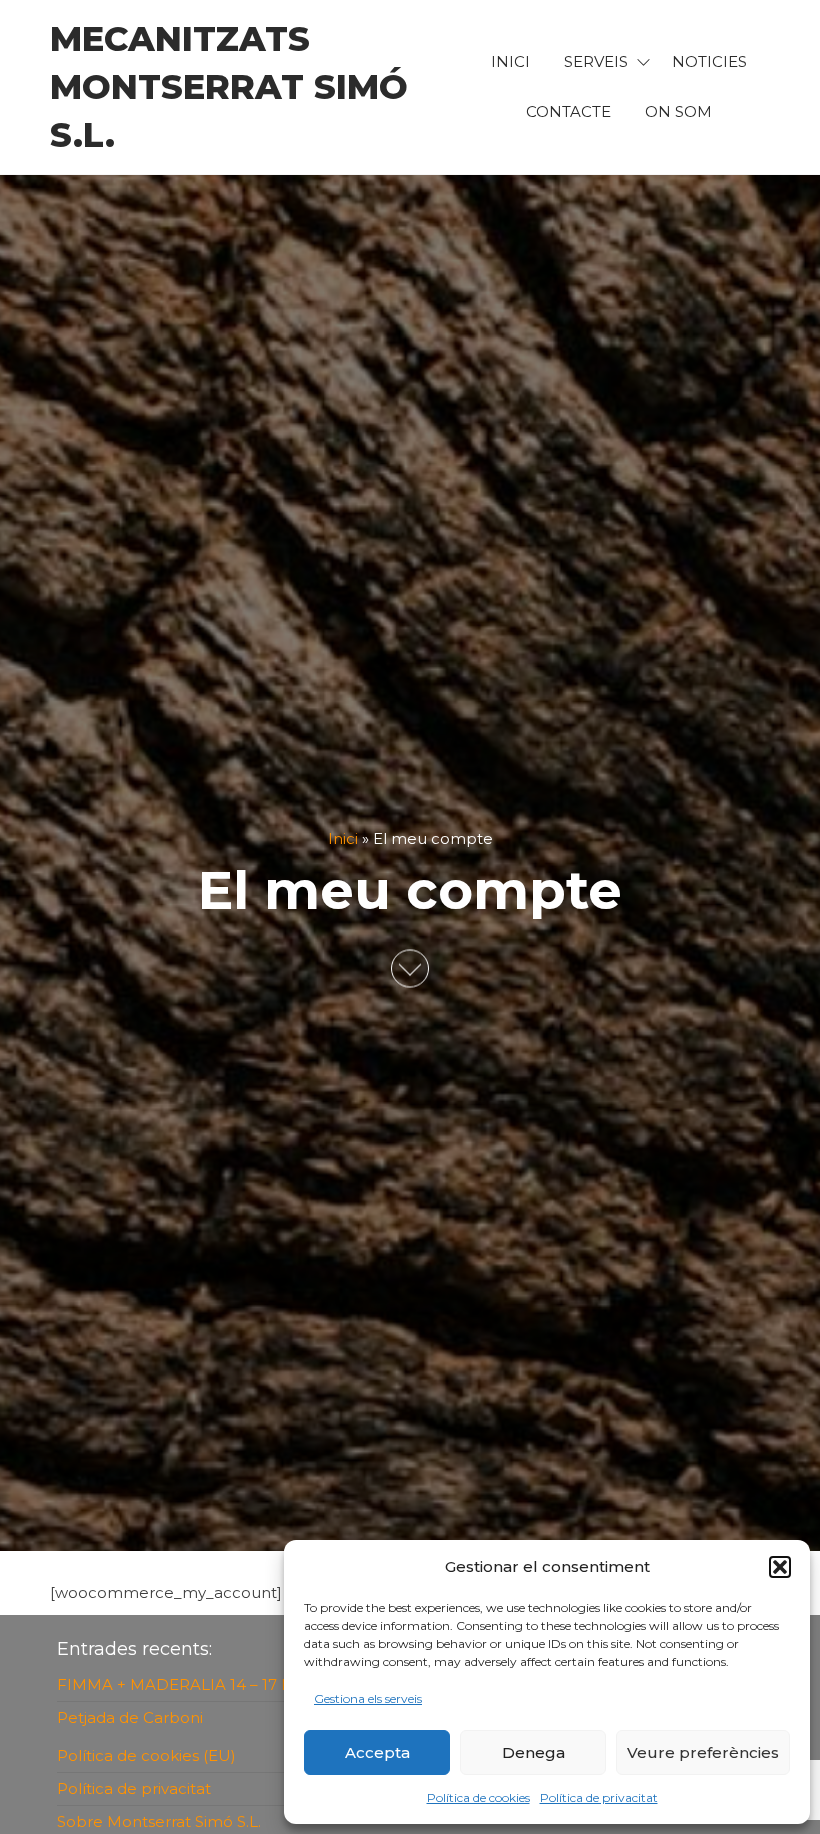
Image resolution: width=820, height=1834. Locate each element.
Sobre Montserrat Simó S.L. (159, 1821)
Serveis (596, 61)
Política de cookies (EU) (146, 1755)
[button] (780, 1567)
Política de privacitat (599, 1797)
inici (510, 61)
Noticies (709, 61)
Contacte (568, 111)
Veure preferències (703, 1752)
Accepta (377, 1752)
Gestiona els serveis (368, 1698)
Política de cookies (478, 1797)
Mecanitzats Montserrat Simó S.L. (229, 87)
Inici (343, 838)
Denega (533, 1752)
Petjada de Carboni (130, 1717)
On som (678, 111)
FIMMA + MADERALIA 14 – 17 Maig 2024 (208, 1684)
